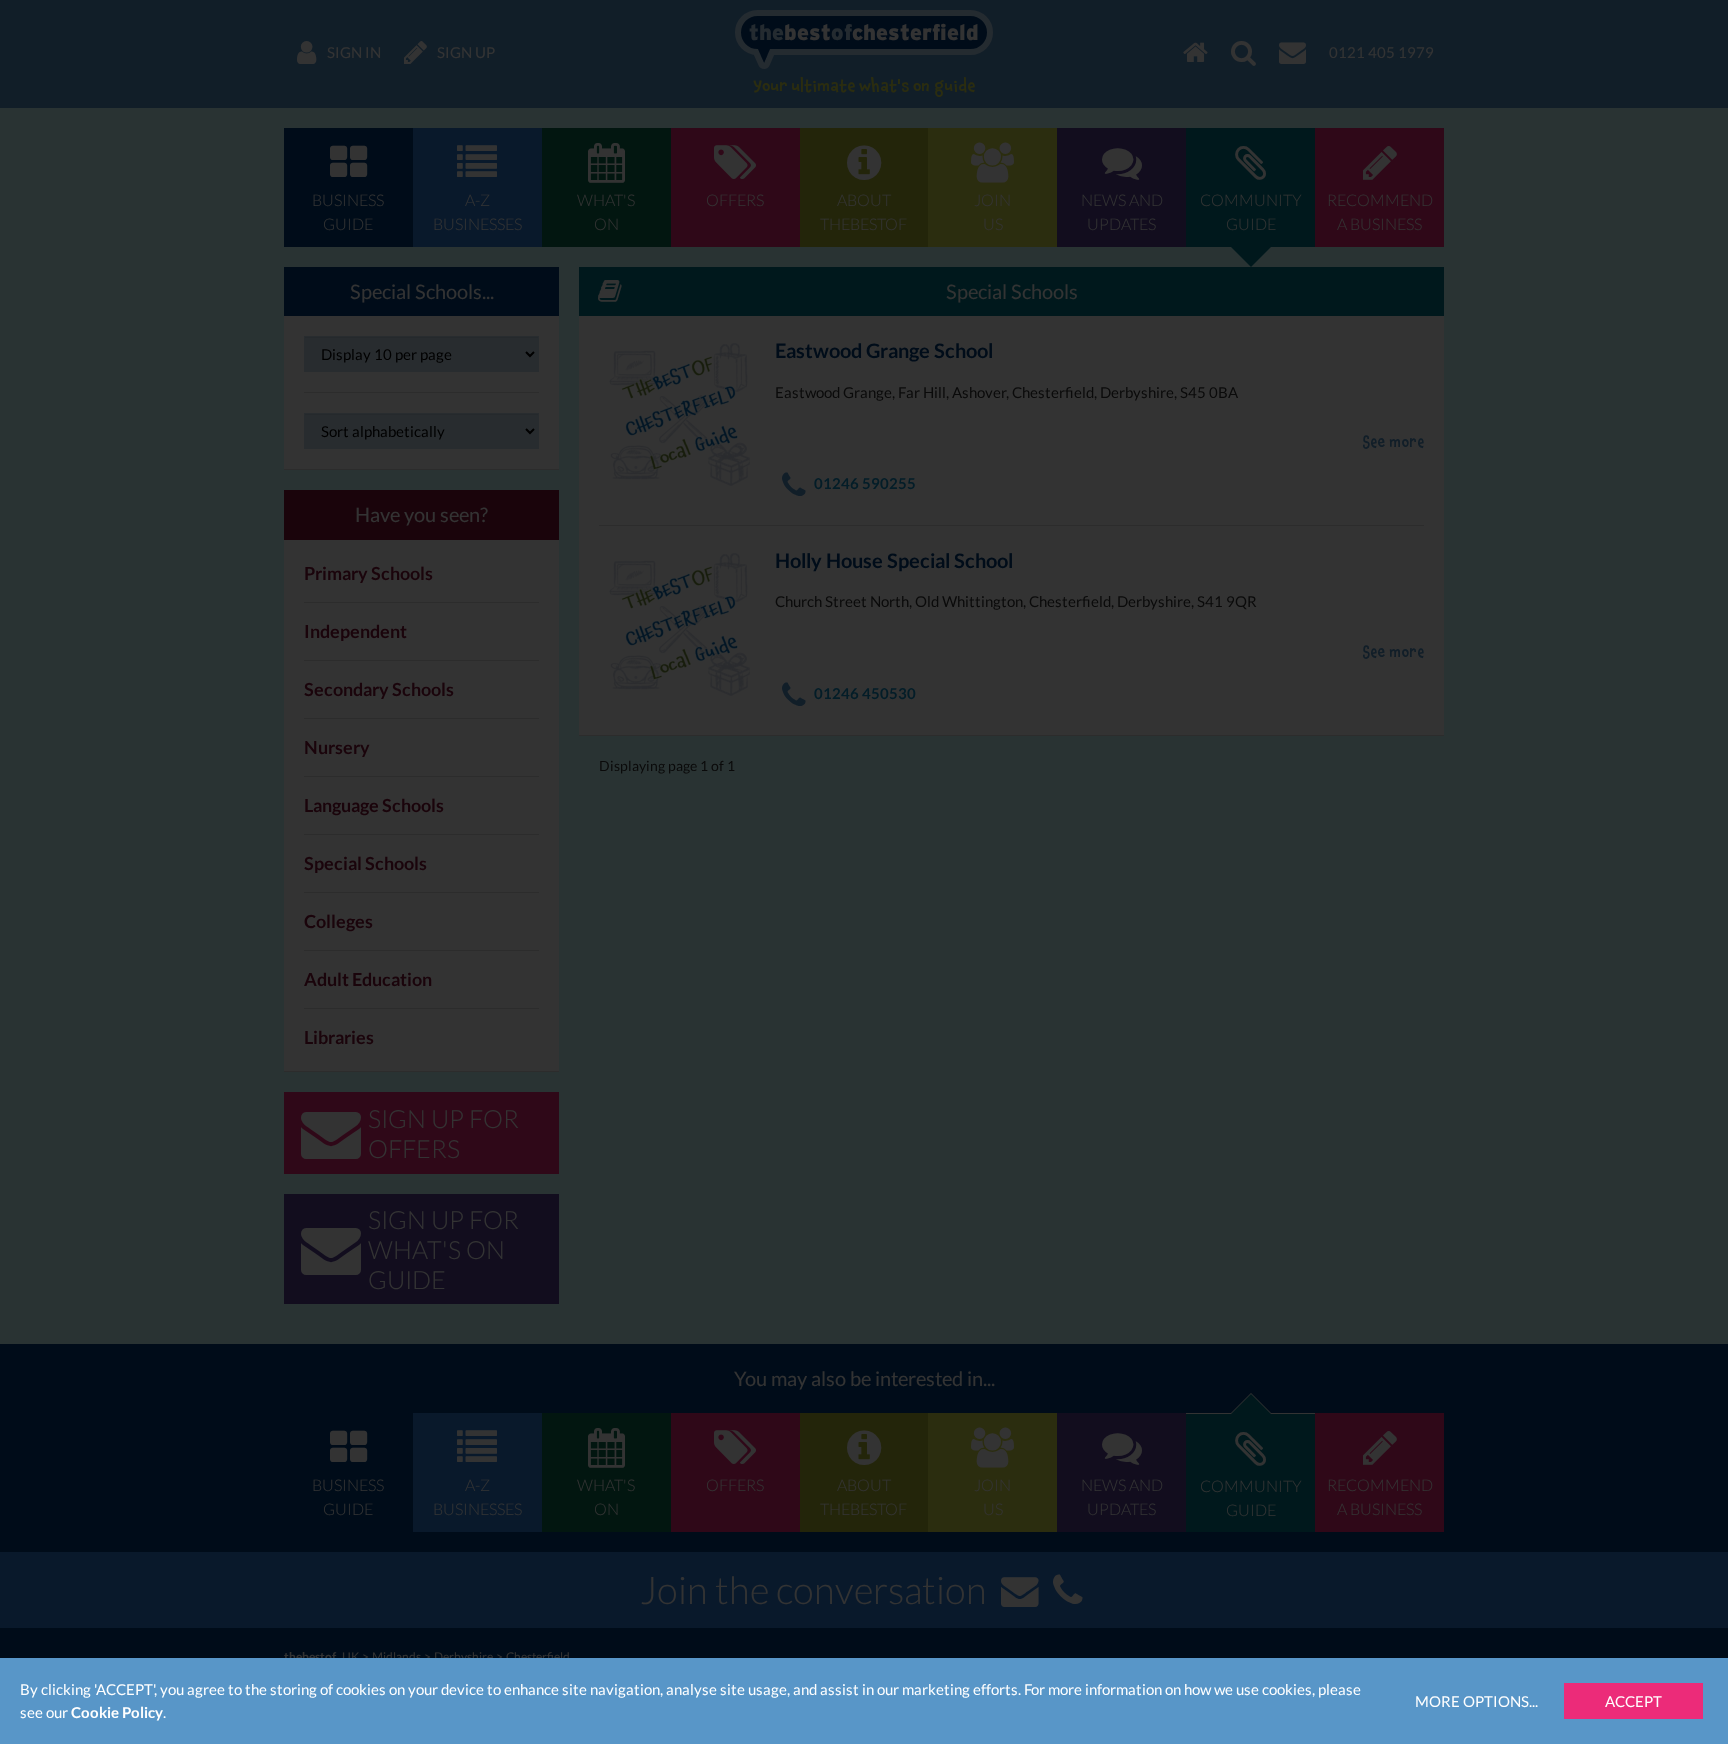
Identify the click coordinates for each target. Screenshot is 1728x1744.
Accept (1633, 1701)
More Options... (1476, 1701)
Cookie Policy (117, 1712)
